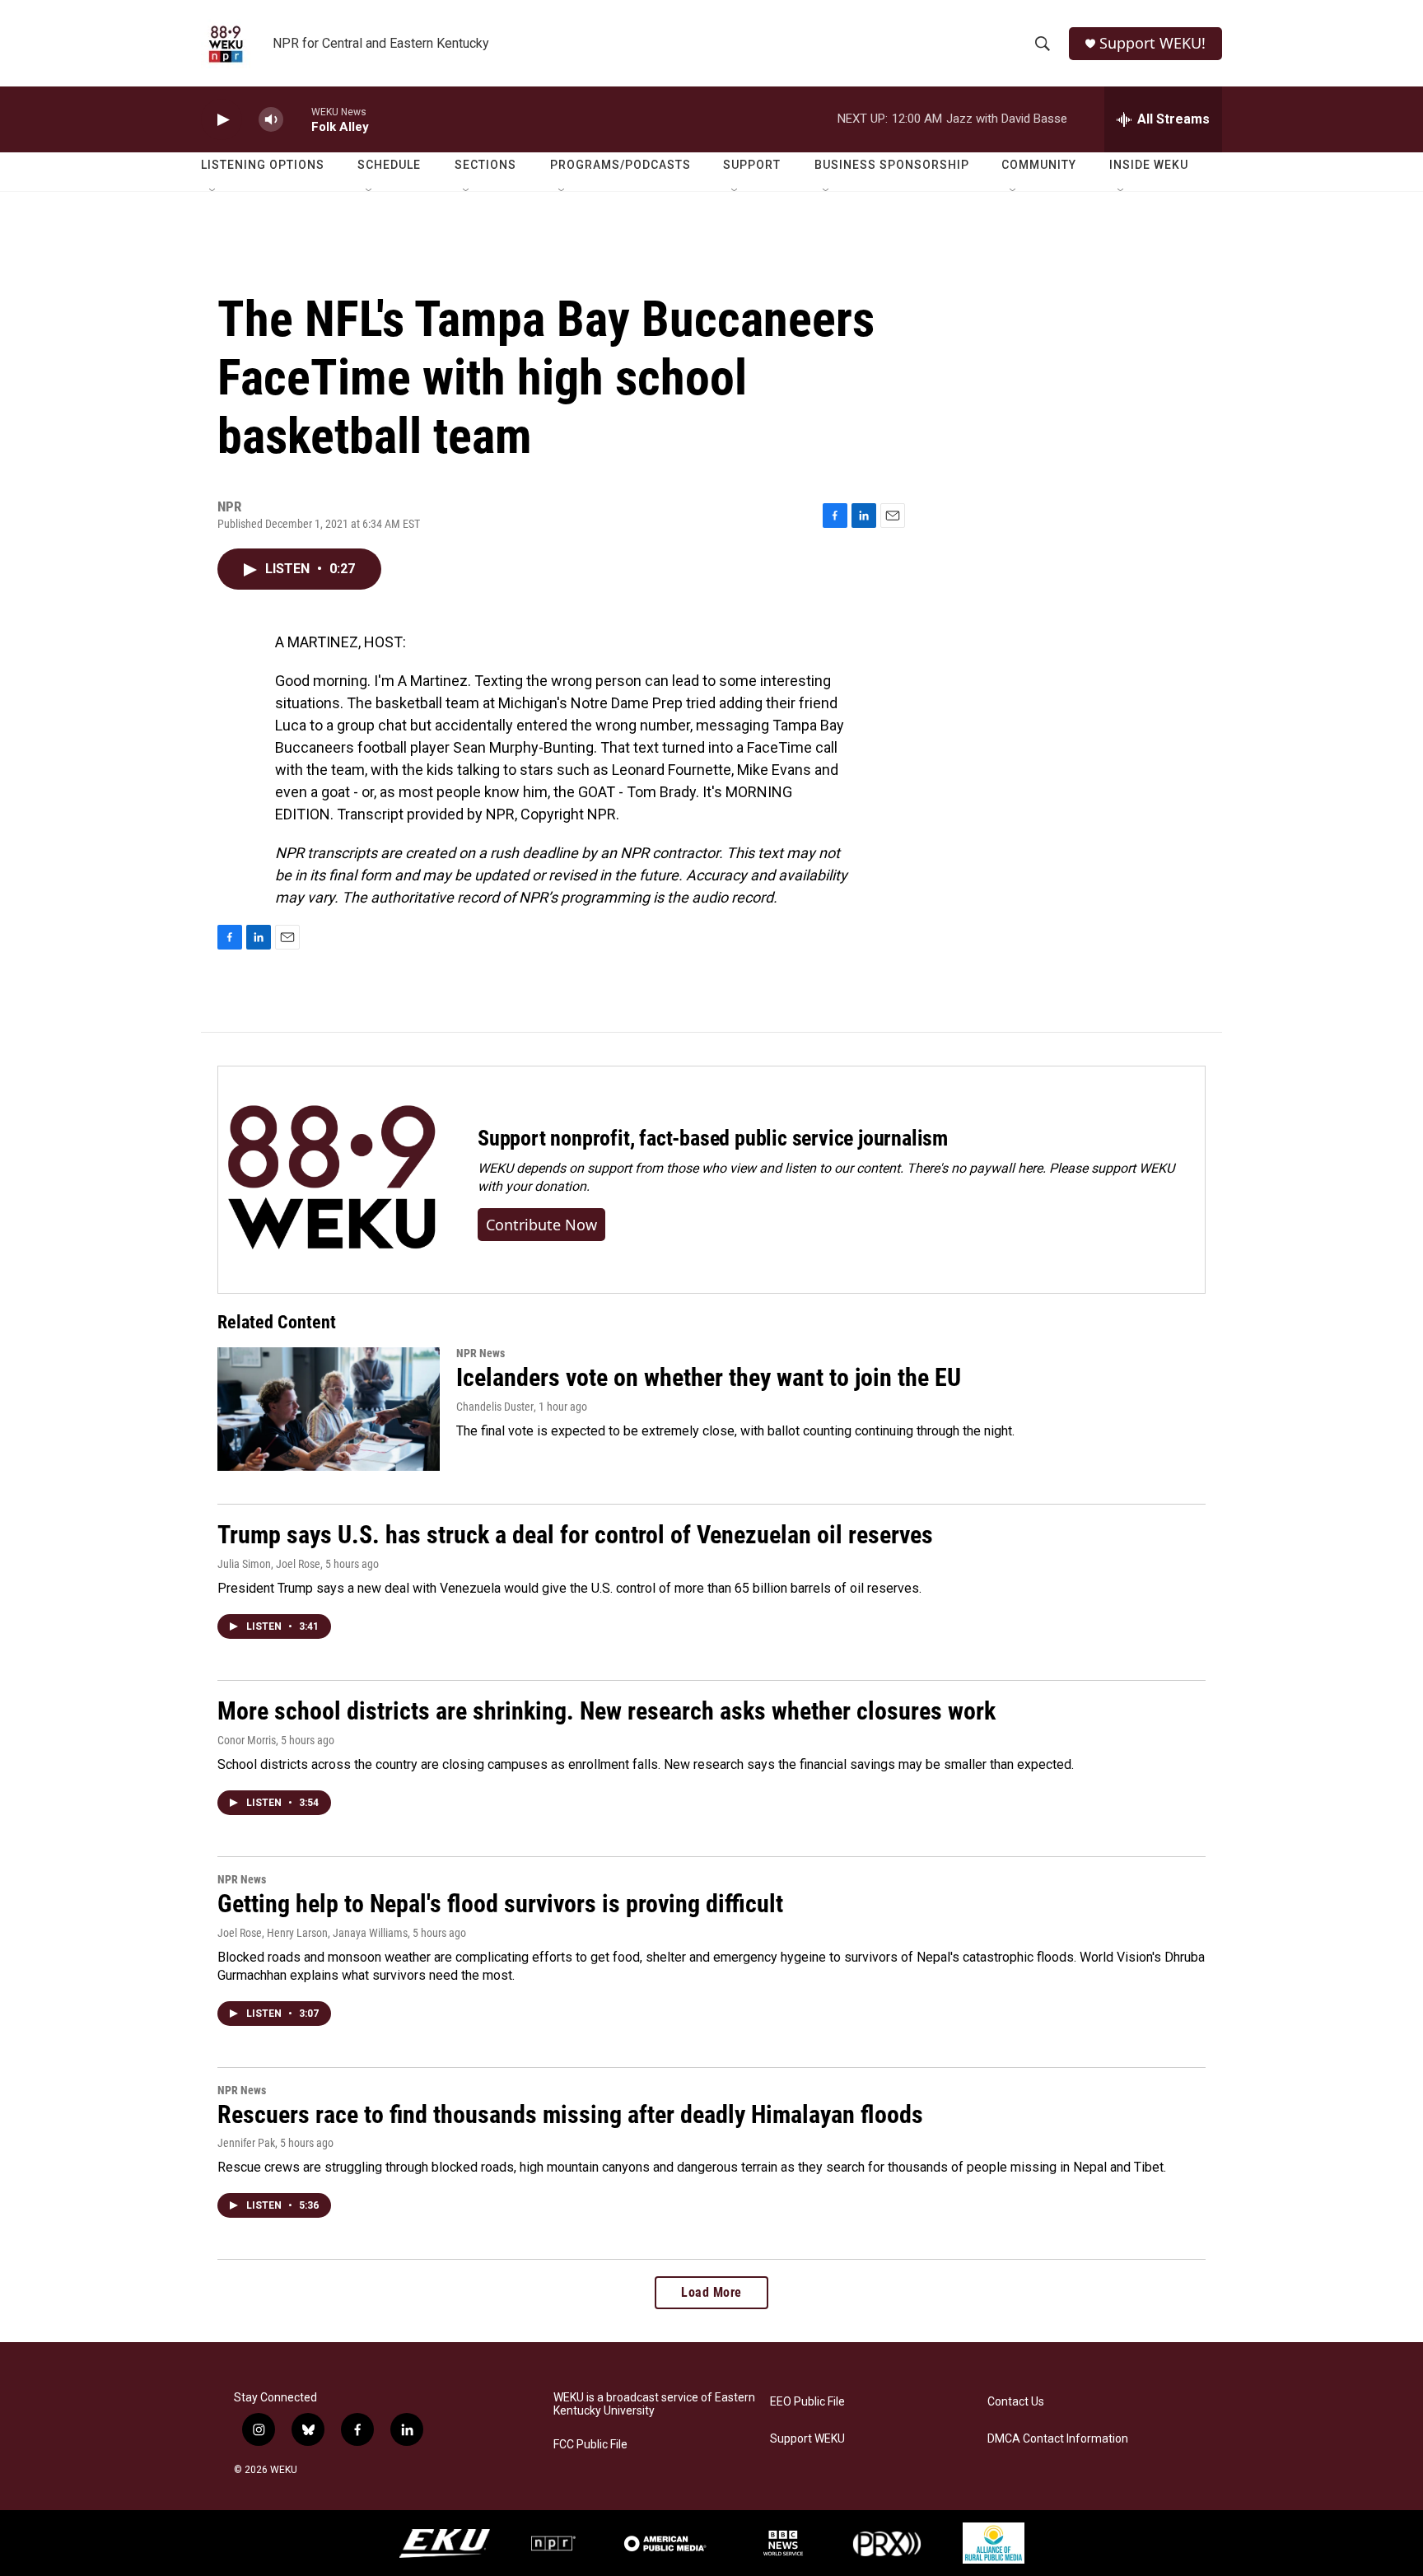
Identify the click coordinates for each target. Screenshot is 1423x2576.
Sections (485, 165)
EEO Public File (807, 2402)
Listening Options (263, 165)
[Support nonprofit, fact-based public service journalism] (331, 1180)
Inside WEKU (1149, 165)
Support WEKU (807, 2439)
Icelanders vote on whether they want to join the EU (709, 1377)
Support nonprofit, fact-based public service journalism (713, 1138)
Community (1039, 165)
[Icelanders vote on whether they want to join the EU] (329, 1409)
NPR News (481, 1353)
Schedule (389, 165)
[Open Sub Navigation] (213, 191)
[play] (222, 120)
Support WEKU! (1152, 43)
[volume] (271, 120)
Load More (711, 2292)
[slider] (297, 119)
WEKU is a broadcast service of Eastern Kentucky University (654, 2404)
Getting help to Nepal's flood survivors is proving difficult (500, 1904)
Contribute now (541, 1225)
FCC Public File (590, 2445)
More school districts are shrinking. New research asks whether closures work (607, 1711)
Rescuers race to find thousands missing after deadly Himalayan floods (570, 2114)
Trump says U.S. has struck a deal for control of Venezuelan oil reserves (575, 1535)
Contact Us (1016, 2402)
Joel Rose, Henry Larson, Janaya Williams (313, 1933)
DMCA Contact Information (1058, 2439)
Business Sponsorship (892, 165)
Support (752, 165)
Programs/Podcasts (621, 165)
